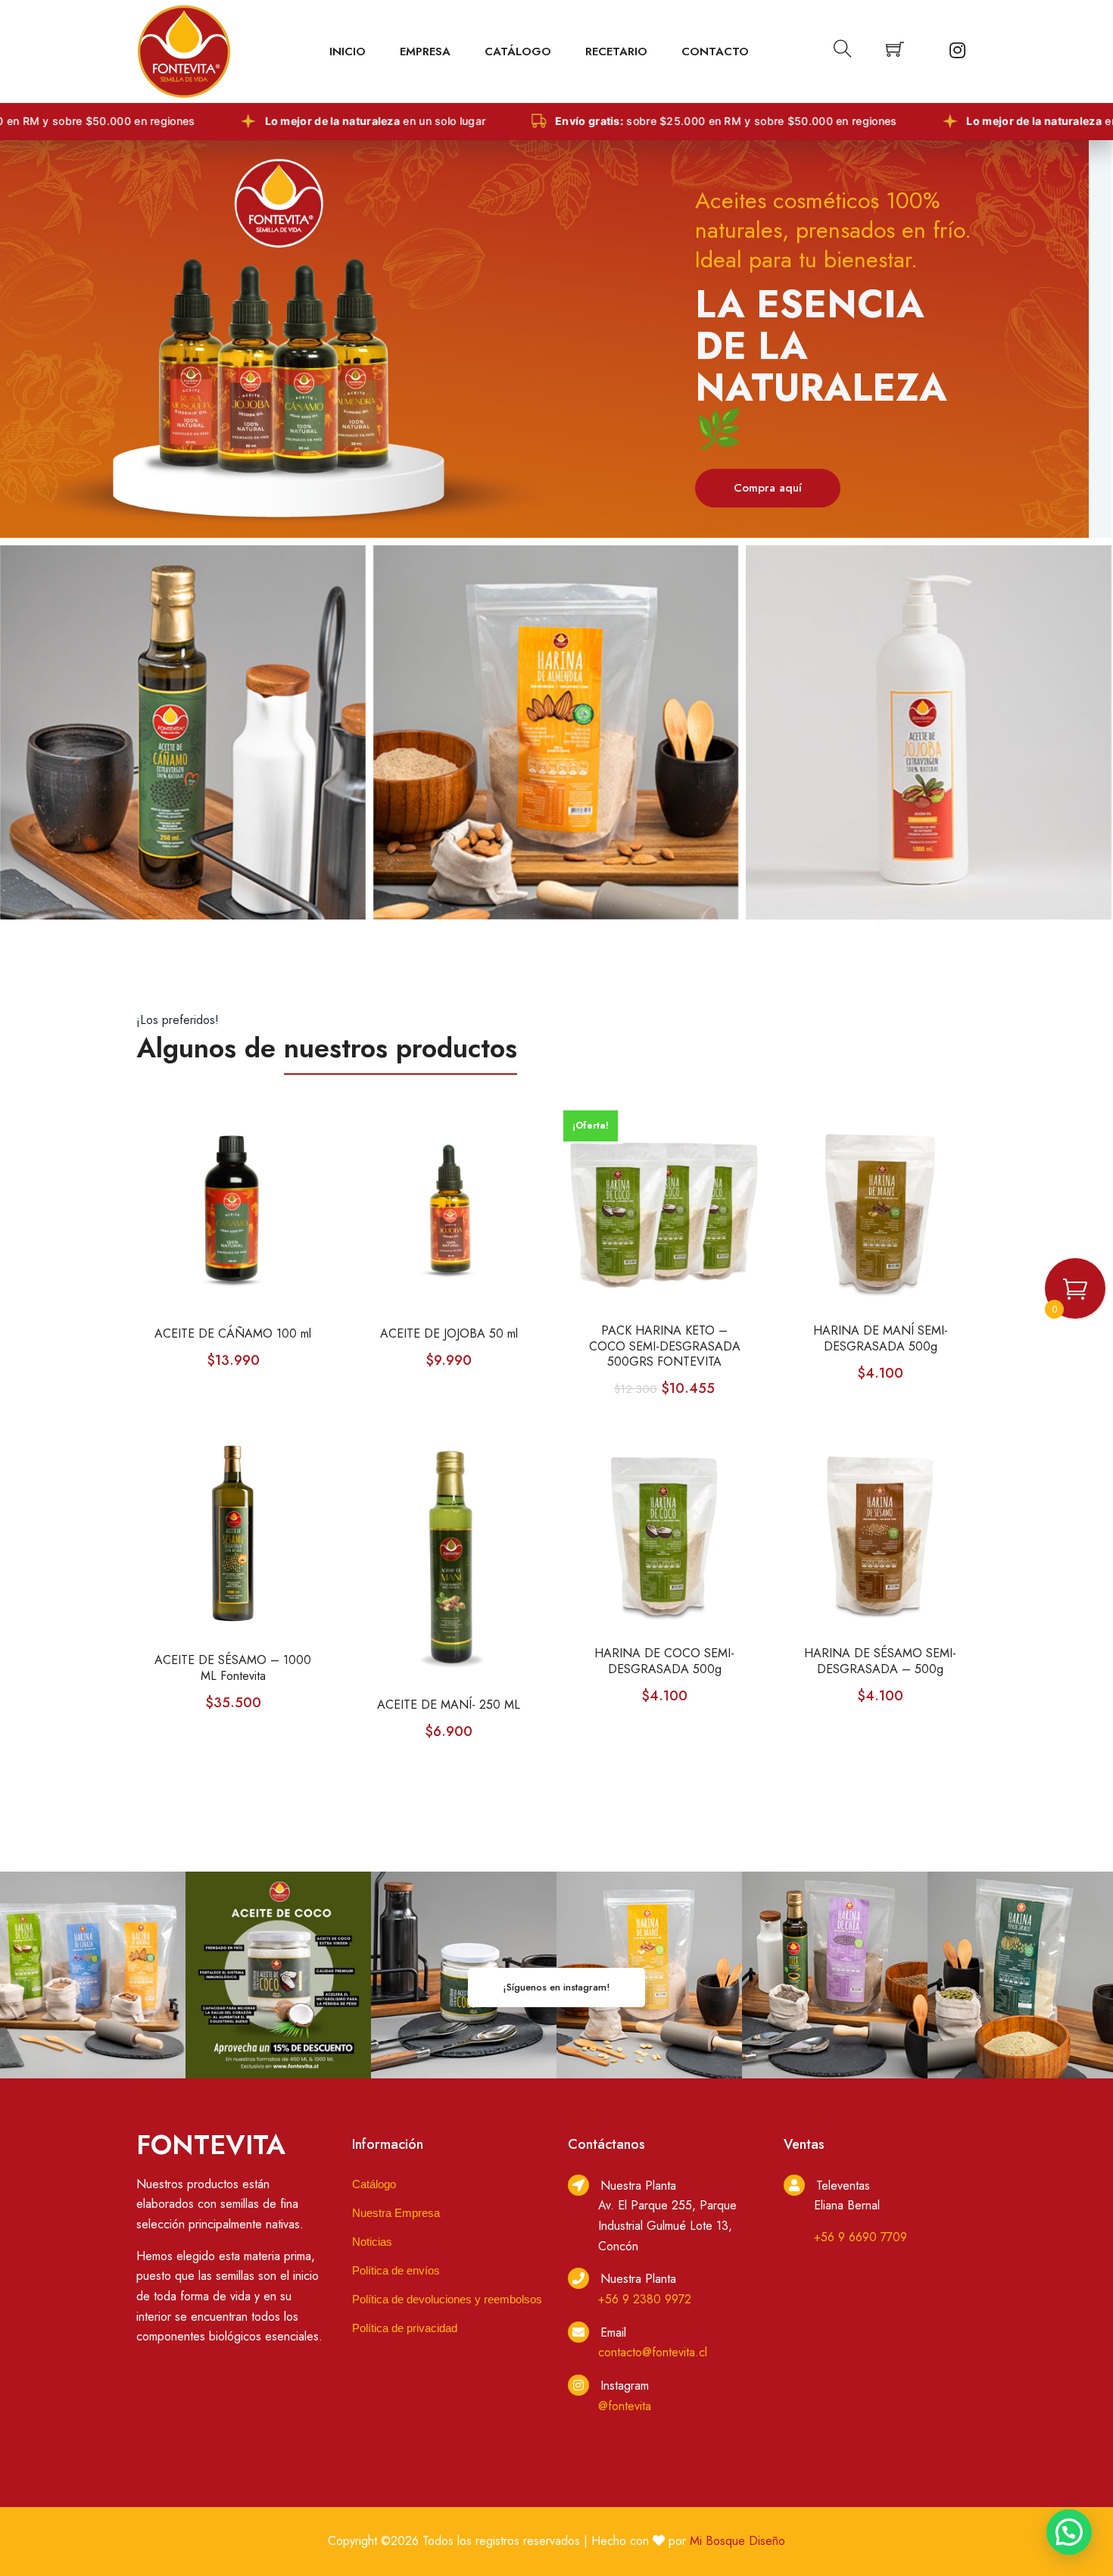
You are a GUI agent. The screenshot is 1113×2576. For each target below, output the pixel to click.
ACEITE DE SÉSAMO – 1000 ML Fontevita (233, 1669)
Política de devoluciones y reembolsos (447, 2299)
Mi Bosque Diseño (737, 2541)
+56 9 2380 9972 (645, 2299)
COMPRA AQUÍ (773, 407)
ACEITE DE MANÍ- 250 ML (449, 1705)
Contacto (715, 52)
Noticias (372, 2242)
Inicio (348, 52)
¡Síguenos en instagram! (556, 1987)
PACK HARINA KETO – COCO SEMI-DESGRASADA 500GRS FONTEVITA (665, 1347)
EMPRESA (425, 52)
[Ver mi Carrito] (895, 52)
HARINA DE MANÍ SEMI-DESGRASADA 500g (881, 1339)
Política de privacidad (405, 2328)
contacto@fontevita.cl (653, 2352)
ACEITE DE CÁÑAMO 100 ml (233, 1334)
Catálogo (518, 52)
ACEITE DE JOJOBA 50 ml (449, 1334)
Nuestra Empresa (396, 2213)
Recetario (616, 52)
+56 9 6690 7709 (860, 2237)
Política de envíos (396, 2270)
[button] (1069, 2532)
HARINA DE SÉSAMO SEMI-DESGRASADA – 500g (880, 1662)
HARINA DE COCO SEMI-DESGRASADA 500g (664, 1662)
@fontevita (625, 2406)
